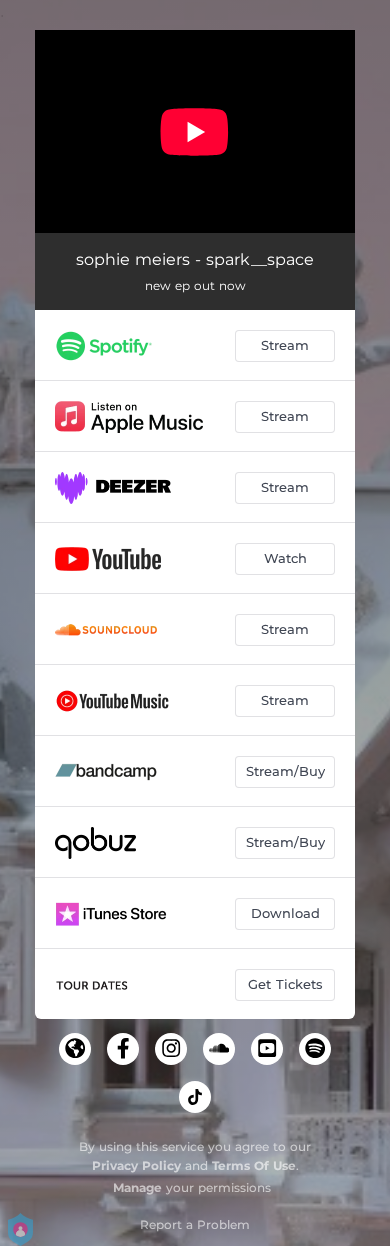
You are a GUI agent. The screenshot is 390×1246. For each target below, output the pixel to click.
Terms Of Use (254, 1165)
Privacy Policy (136, 1165)
